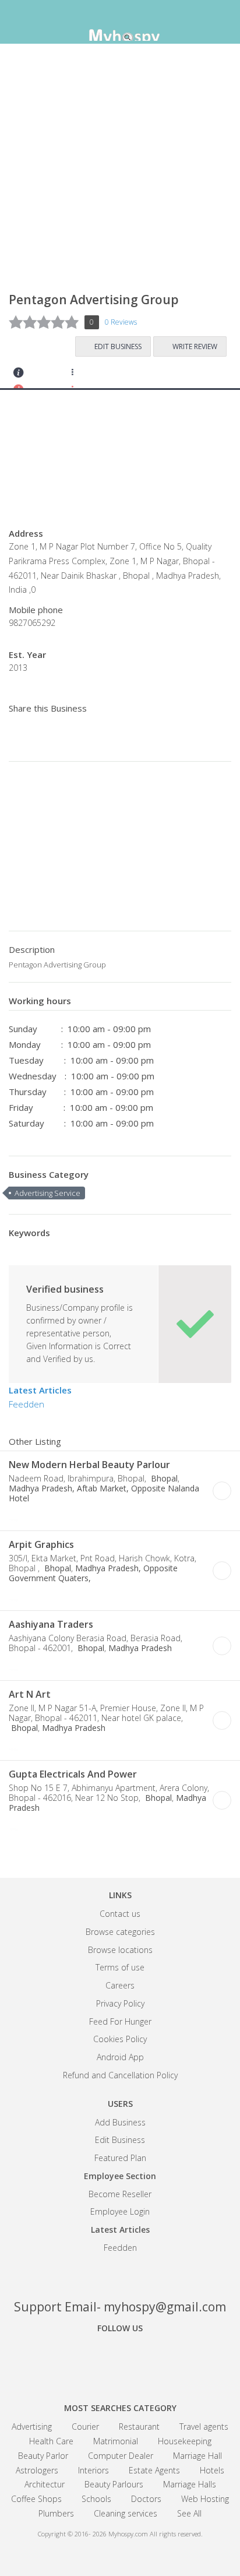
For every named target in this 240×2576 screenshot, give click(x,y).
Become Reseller (120, 2194)
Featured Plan (120, 2158)
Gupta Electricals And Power (73, 1774)
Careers (120, 1985)
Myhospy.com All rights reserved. (156, 2534)
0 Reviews (121, 322)
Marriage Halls (190, 2484)
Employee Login (120, 2211)
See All (189, 2513)
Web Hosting (205, 2499)
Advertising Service (47, 1193)
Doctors (146, 2499)
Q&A (145, 376)
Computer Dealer (121, 2456)
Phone (17, 1516)
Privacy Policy (120, 2003)
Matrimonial (116, 2441)
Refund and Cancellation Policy (120, 2075)
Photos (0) (98, 1516)
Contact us (120, 1914)
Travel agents (204, 2427)
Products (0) (113, 376)
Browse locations (120, 1950)
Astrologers (37, 2470)
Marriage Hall (197, 2456)
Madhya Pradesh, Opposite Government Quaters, (93, 1573)
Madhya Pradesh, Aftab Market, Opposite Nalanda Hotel (104, 1493)
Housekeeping (185, 2441)
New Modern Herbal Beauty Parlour (89, 1465)
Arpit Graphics (41, 1544)
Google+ (120, 2360)
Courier (85, 2427)
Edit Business (118, 346)
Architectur (45, 2484)
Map (82, 376)
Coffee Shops (36, 2499)
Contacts (19, 376)
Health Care (51, 2441)
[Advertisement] (120, 173)
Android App (120, 2057)
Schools (96, 2499)
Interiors (93, 2470)
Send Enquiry (50, 376)
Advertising (32, 2427)
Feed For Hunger (120, 2021)
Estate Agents (154, 2470)
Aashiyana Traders (51, 1624)
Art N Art (30, 1694)
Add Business (120, 2122)
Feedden (27, 1404)
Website (33, 1516)
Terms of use (120, 1967)
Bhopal (163, 1478)
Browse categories (120, 1932)
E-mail (66, 1516)
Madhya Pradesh (140, 1648)
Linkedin (161, 2360)
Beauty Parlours (114, 2484)
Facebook (79, 2360)
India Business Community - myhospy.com (120, 23)
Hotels (212, 2470)
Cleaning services (126, 2513)
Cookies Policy (120, 2039)
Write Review (195, 346)
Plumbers (56, 2513)
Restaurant (139, 2427)
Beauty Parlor (43, 2456)
